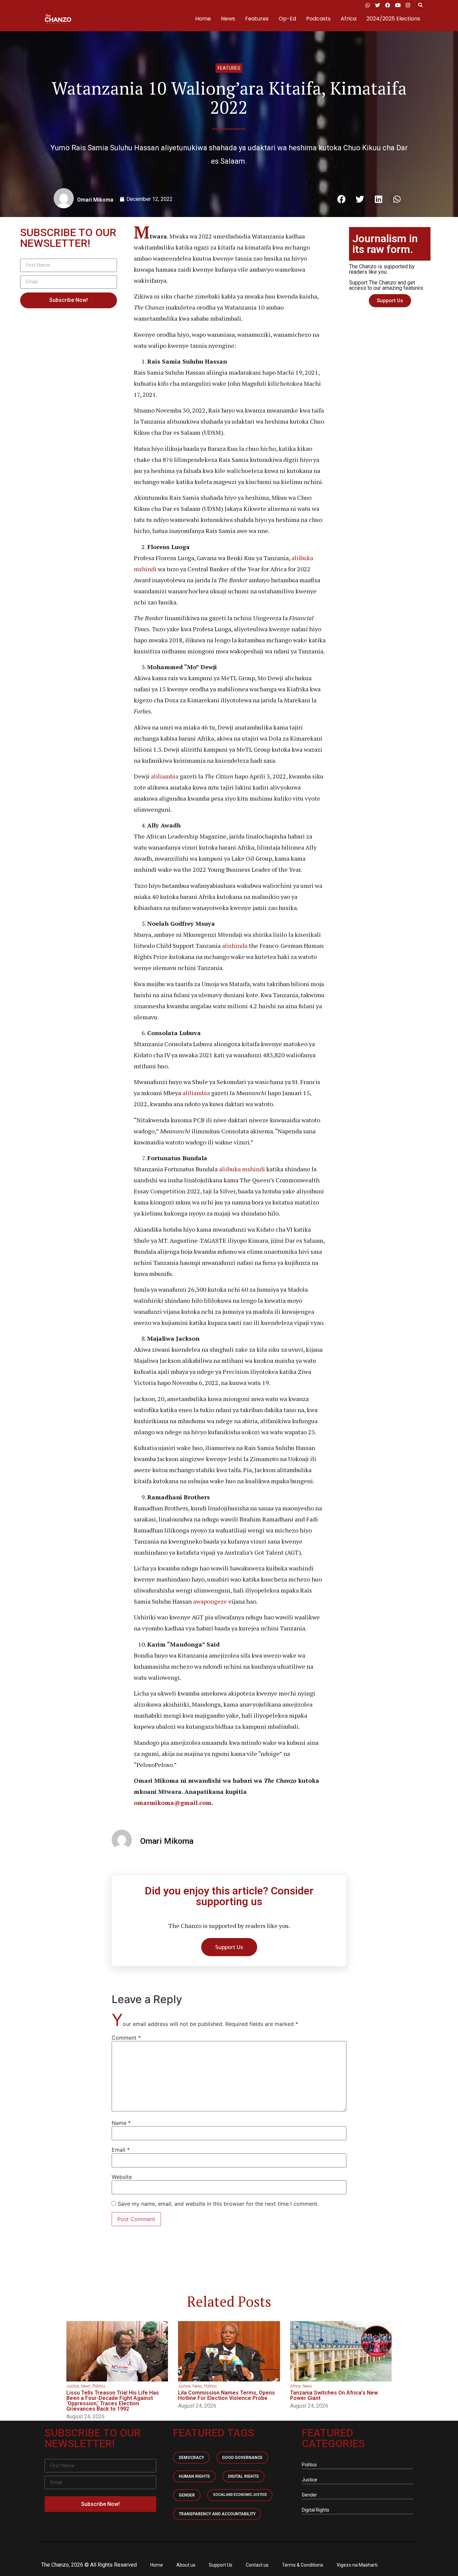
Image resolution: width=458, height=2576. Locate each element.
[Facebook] (388, 5)
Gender (187, 2495)
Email (121, 2150)
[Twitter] (378, 5)
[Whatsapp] (367, 5)
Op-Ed (287, 19)
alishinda (235, 946)
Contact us (257, 2565)
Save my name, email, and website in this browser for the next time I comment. (218, 2204)
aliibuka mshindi (242, 1169)
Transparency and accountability (217, 2514)
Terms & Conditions (303, 2565)
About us (186, 2565)
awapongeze (210, 1601)
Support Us (221, 2565)
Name (121, 2123)
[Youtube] (398, 5)
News (228, 19)
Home (203, 19)
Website (122, 2177)
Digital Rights (243, 2476)
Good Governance (242, 2458)
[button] (420, 5)
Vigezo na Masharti (357, 2565)
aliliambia (165, 776)
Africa (349, 19)
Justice (73, 2386)
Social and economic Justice (240, 2495)
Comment (126, 2038)
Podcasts (318, 19)
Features (257, 19)
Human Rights (194, 2476)
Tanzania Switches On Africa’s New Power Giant (334, 2395)
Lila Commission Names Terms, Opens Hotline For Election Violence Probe (226, 2395)
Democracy (191, 2458)
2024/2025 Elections (393, 19)
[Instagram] (408, 5)
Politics (99, 2386)
